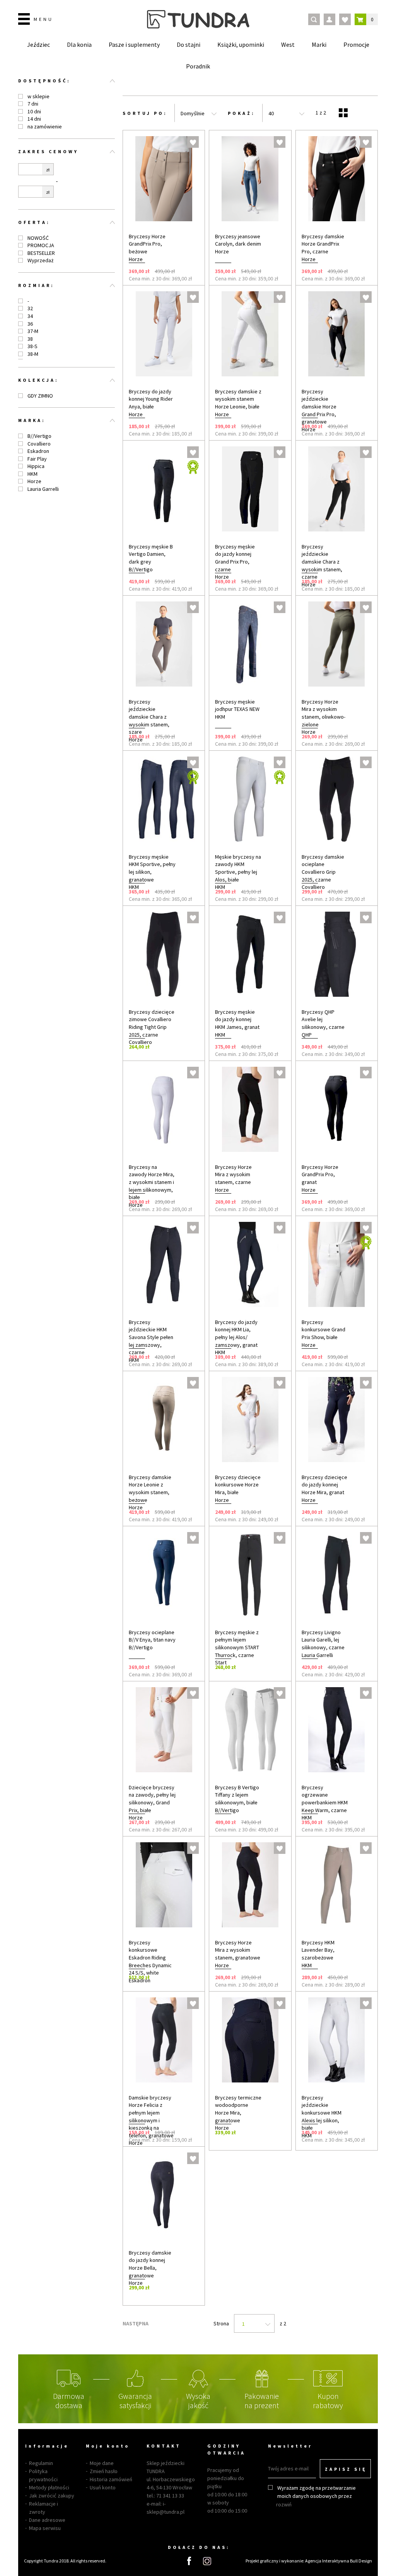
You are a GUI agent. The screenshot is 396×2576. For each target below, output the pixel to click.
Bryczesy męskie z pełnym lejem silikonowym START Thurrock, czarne (237, 1644)
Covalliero (39, 444)
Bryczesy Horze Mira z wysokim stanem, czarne (233, 1174)
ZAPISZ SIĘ (346, 2469)
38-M (33, 354)
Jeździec (38, 44)
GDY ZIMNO (40, 396)
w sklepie (38, 96)
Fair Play (37, 459)
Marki (319, 44)
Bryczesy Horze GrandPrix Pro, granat (320, 1174)
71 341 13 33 (170, 2496)
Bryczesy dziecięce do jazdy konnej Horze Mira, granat (324, 1485)
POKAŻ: (242, 113)
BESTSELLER (41, 253)
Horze (34, 481)
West (288, 44)
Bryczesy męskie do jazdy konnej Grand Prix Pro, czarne (235, 558)
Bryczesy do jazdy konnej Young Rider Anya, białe (151, 399)
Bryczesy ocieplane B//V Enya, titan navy (152, 1636)
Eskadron (38, 451)
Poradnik (198, 66)
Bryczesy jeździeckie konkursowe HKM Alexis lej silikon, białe (322, 2113)
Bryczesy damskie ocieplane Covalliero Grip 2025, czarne (323, 868)
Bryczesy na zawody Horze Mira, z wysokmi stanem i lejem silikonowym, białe (152, 1182)
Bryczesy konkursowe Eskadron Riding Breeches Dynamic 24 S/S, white (150, 1958)
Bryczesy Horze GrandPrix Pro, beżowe (147, 244)
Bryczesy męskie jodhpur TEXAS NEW (237, 705)
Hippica (36, 466)
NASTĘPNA (136, 2323)
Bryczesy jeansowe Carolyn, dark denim (238, 240)
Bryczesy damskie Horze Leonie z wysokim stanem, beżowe (150, 1489)
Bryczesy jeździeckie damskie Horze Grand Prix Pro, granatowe (319, 407)
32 (30, 308)
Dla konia (79, 44)
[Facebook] (189, 2561)
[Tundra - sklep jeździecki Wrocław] (198, 19)
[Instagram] (207, 2561)
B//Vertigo (39, 436)
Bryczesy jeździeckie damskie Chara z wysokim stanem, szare (149, 717)
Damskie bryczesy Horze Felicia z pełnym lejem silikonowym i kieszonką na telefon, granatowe (151, 2116)
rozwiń (284, 2504)
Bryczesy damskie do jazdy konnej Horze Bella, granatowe (150, 2264)
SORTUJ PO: (145, 113)
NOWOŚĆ (38, 238)
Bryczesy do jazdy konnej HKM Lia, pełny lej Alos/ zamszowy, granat (236, 1333)
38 (30, 339)
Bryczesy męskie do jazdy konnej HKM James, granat (237, 1019)
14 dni (34, 119)
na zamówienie (45, 126)
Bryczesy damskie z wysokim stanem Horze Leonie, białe (238, 399)
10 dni (34, 111)
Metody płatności (49, 2487)
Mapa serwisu (45, 2528)
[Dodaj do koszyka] (189, 271)
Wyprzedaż (40, 260)
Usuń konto (103, 2487)
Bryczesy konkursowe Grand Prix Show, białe (323, 1330)
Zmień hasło (104, 2471)
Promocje (356, 44)
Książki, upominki (241, 44)
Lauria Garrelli (43, 489)
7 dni (33, 104)
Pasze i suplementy (134, 44)
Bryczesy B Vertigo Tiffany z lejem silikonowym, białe (237, 1795)
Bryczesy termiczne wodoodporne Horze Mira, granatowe (238, 2109)
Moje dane (102, 2463)
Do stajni (189, 44)
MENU (44, 19)
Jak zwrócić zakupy (52, 2496)
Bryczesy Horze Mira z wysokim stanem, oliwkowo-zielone (323, 713)
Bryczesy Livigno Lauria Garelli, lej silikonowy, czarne (323, 1640)
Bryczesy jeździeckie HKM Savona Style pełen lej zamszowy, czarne (151, 1337)
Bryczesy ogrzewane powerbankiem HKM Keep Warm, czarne (325, 1799)
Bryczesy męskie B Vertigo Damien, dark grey (151, 554)
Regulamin (41, 2463)
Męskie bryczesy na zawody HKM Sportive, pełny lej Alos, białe (238, 868)
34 (30, 316)
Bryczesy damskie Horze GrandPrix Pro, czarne (323, 244)
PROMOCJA (41, 245)
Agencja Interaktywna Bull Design (339, 2561)
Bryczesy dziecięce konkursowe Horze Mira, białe (238, 1485)
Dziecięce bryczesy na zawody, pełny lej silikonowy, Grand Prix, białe (152, 1799)
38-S (32, 346)
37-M (33, 331)
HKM (32, 474)
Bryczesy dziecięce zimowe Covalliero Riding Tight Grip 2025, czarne (152, 1023)
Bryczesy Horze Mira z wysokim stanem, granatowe (238, 1950)
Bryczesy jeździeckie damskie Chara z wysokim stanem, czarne (322, 562)
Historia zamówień (111, 2479)
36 (30, 324)
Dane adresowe (47, 2520)
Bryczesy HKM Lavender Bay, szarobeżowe (318, 1950)
